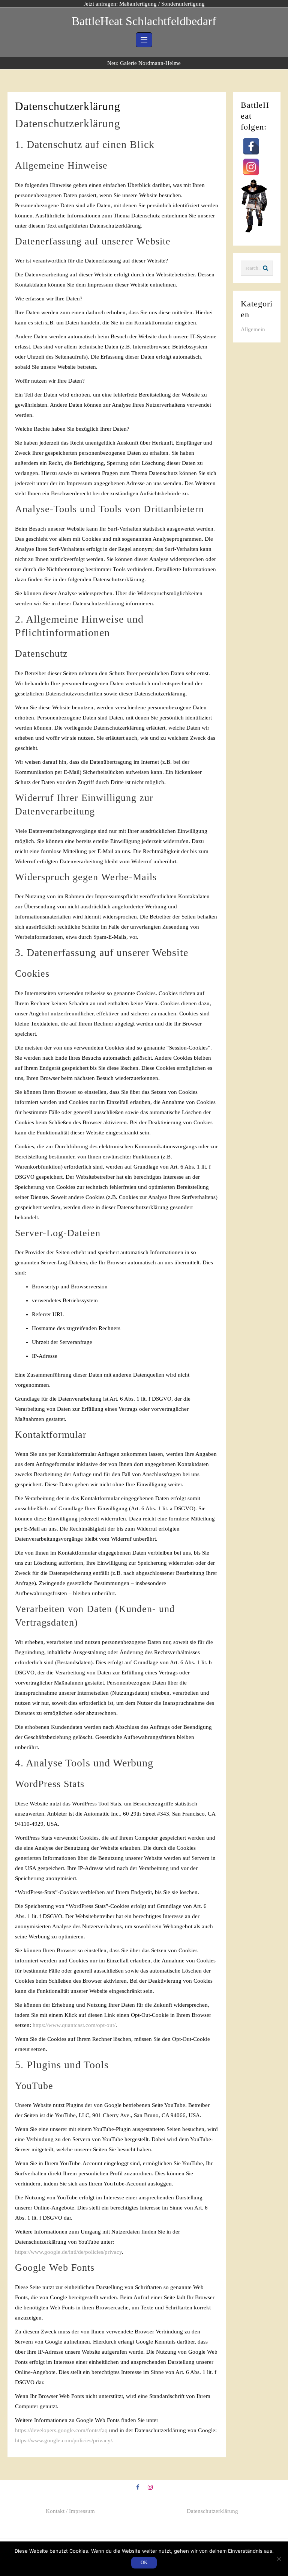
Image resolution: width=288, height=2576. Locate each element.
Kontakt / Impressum (70, 2511)
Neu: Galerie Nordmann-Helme (144, 63)
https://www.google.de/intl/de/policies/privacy (68, 2252)
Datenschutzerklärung (212, 2511)
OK (144, 2562)
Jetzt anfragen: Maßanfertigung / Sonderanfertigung (144, 4)
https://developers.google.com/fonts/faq (61, 2430)
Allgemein (253, 329)
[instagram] (150, 2488)
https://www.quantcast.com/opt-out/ (74, 2025)
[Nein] (279, 2559)
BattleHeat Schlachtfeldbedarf (144, 21)
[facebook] (138, 2488)
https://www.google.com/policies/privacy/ (64, 2440)
